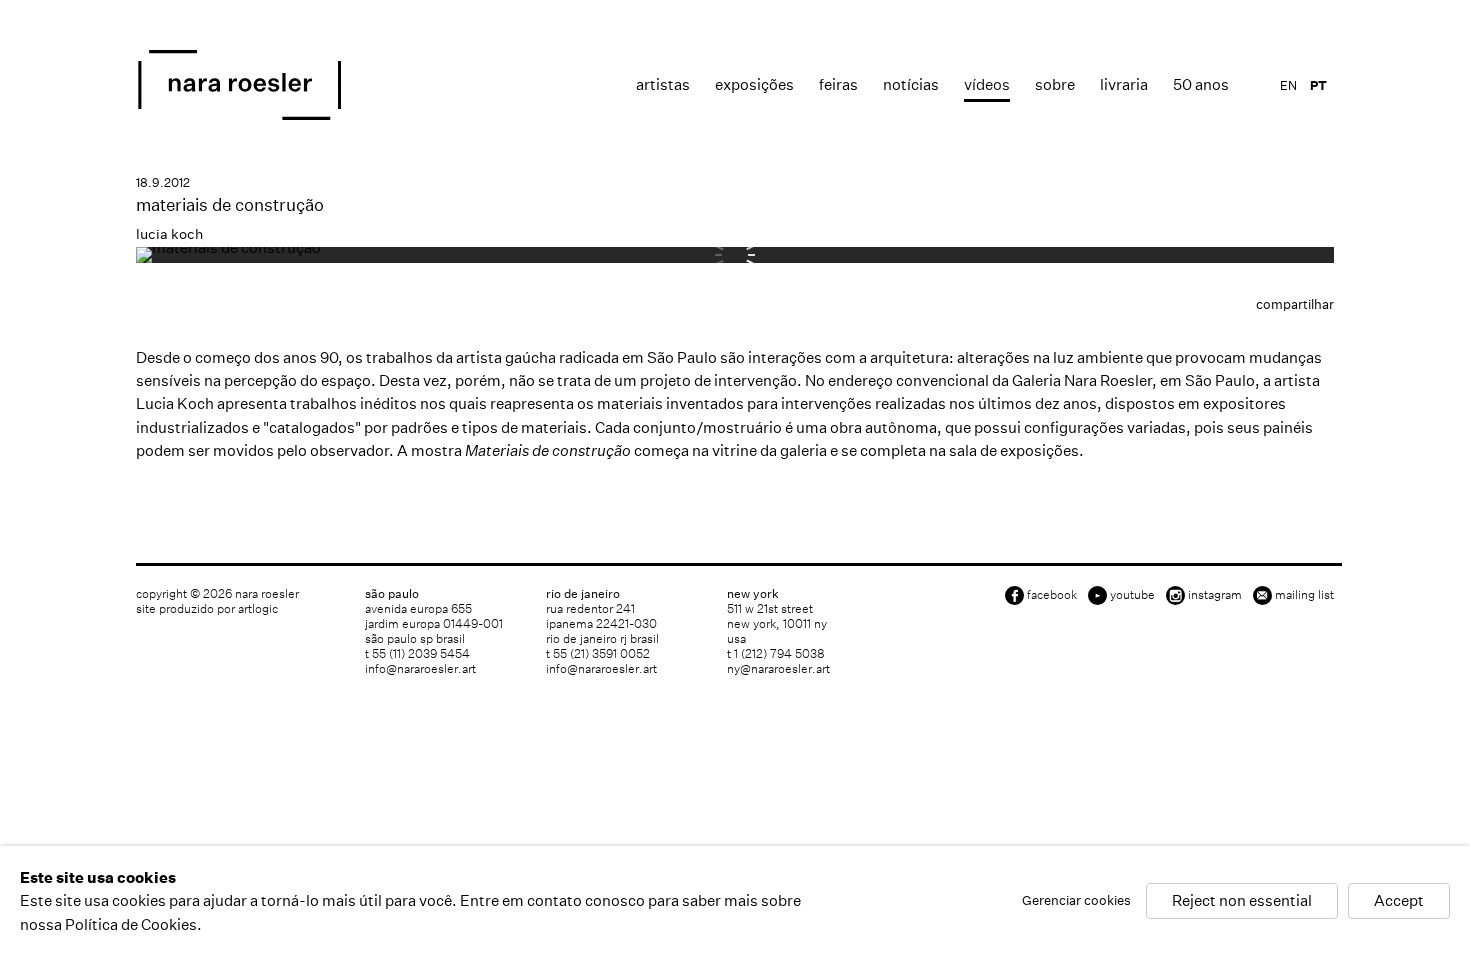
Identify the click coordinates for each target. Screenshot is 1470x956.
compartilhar (1295, 304)
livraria (1124, 84)
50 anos (1201, 84)
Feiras (838, 84)
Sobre (1055, 84)
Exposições (754, 84)
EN (1288, 85)
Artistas (663, 84)
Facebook (1052, 594)
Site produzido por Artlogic (207, 608)
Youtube (1132, 594)
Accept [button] (1399, 901)
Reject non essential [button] (1242, 901)
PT (1318, 85)
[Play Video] (228, 247)
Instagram (1215, 594)
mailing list (1304, 594)
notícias (911, 84)
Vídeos (987, 84)
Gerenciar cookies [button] (1076, 901)
